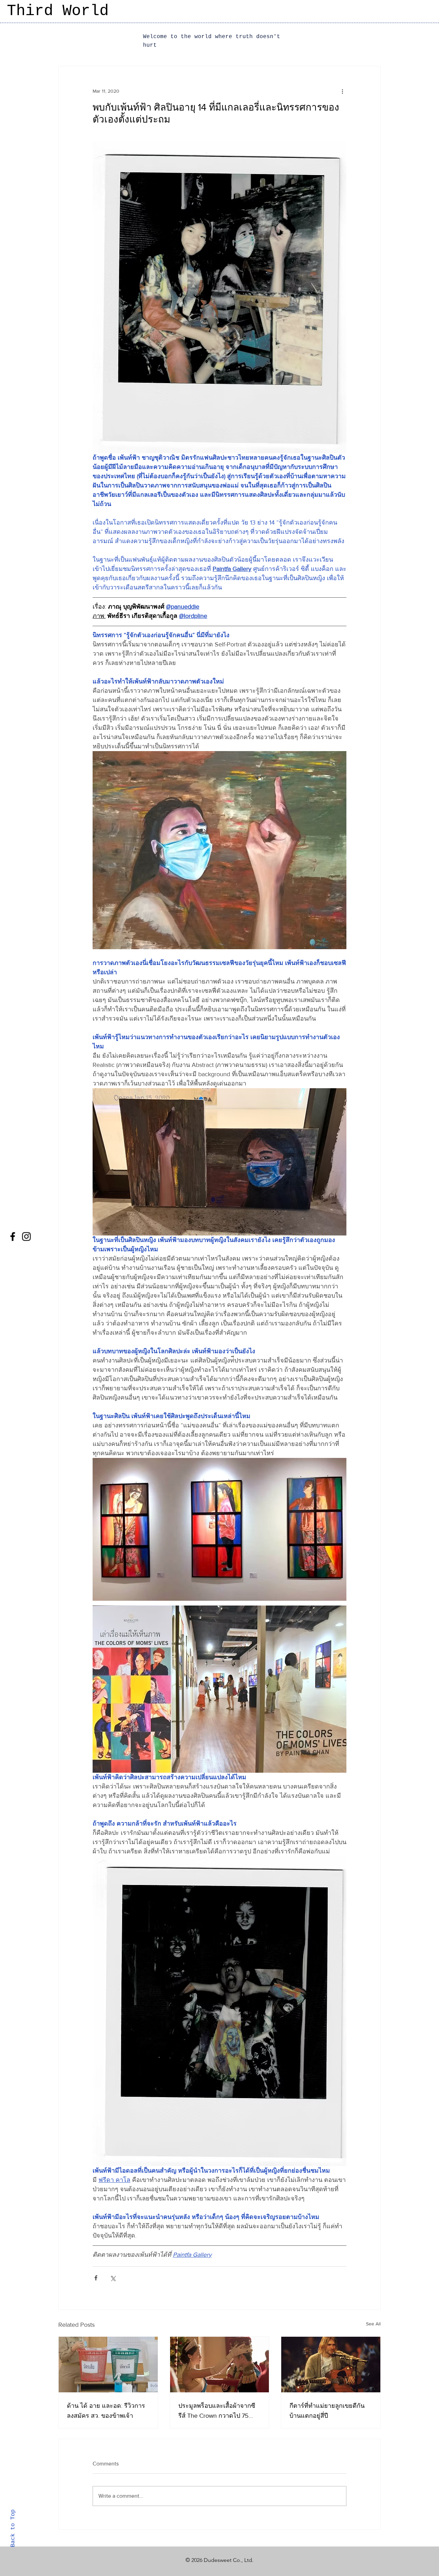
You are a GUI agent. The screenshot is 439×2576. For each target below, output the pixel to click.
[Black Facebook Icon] (13, 1237)
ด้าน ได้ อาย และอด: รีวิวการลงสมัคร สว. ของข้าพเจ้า (106, 2411)
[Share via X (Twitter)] (113, 2278)
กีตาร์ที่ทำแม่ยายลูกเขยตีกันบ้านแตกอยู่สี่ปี (327, 2411)
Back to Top (13, 2528)
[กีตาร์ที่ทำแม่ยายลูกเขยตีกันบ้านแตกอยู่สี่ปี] (331, 2365)
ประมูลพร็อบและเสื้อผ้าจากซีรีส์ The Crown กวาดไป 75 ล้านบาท (217, 2411)
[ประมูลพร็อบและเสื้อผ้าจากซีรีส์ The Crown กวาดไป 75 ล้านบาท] (220, 2365)
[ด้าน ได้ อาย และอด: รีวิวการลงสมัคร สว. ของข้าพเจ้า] (108, 2365)
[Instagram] (26, 1237)
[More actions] (342, 91)
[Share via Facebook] (96, 2278)
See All (373, 2324)
